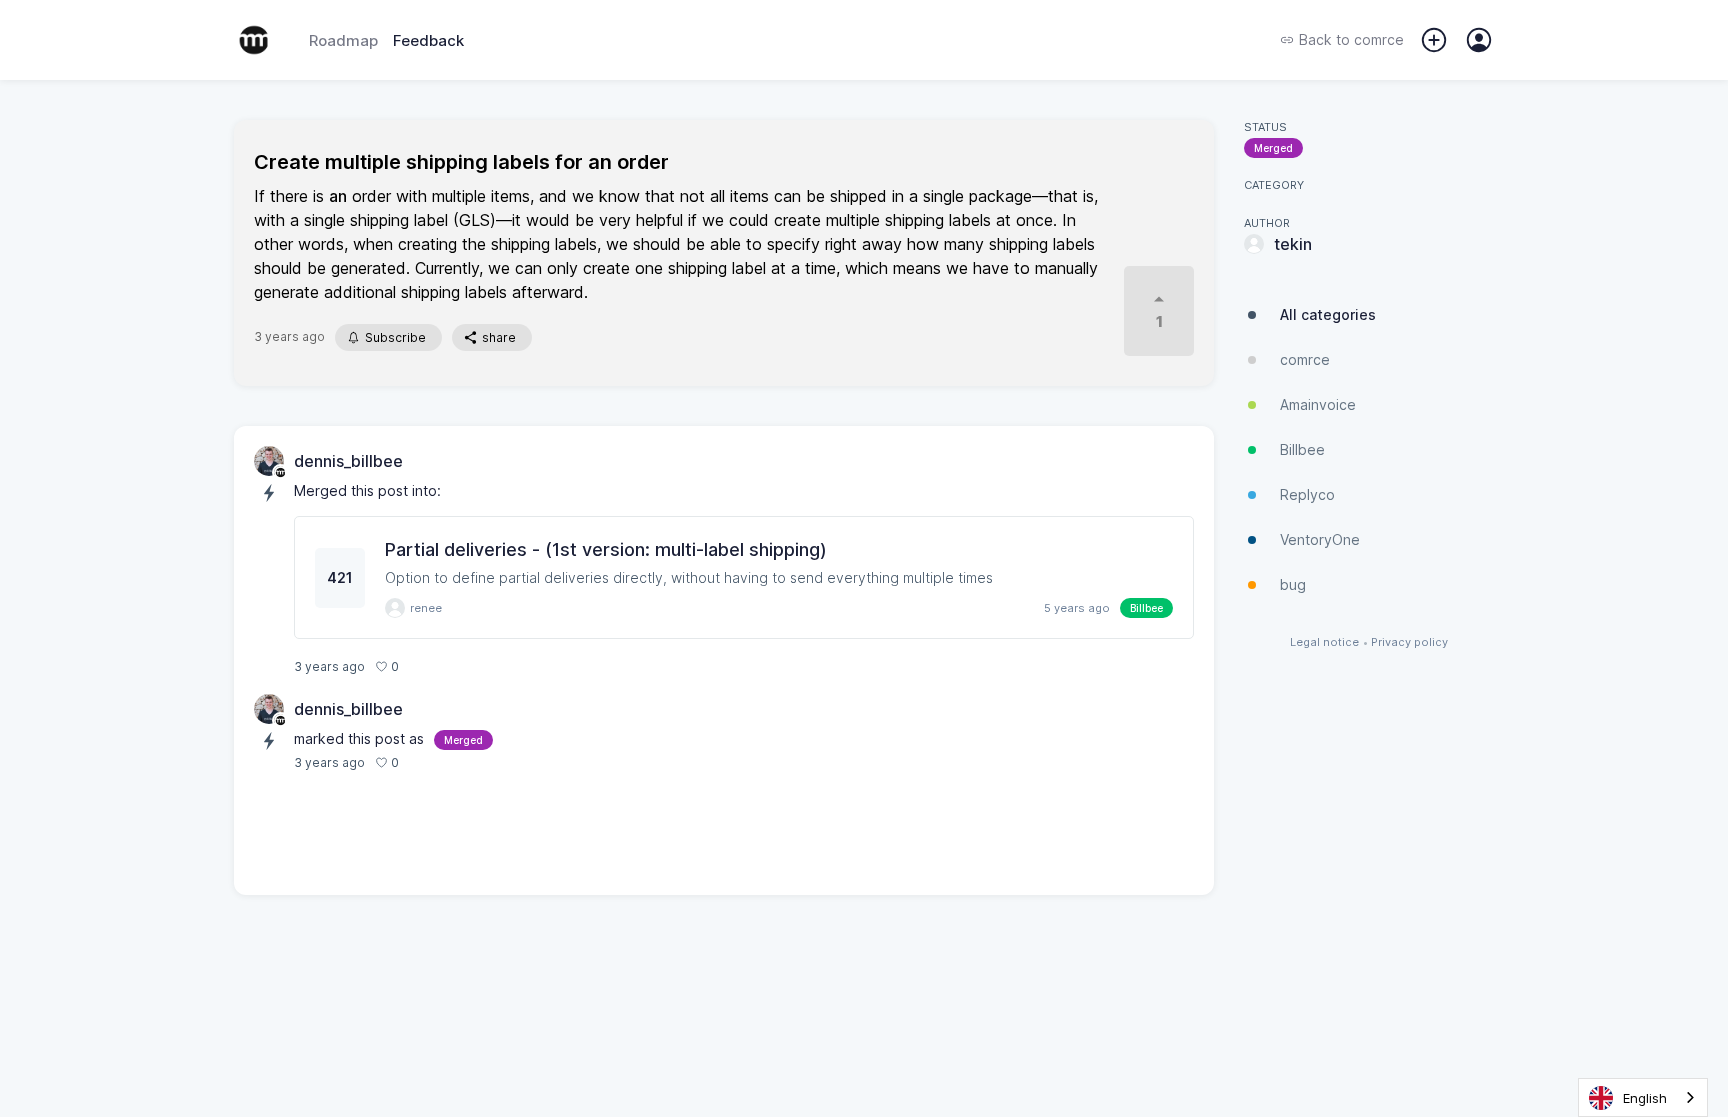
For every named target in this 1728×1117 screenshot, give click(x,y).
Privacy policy (1409, 642)
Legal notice (1324, 642)
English (1645, 1098)
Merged (1273, 148)
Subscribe (395, 337)
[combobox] (1643, 1097)
